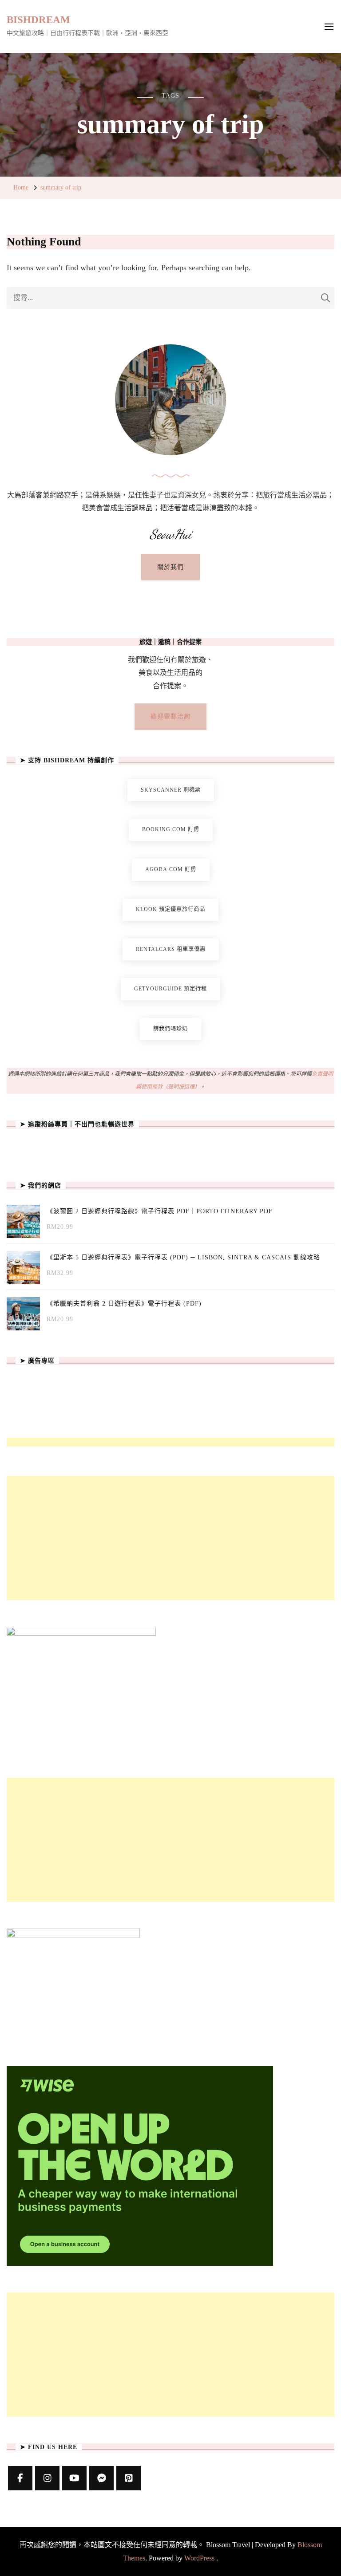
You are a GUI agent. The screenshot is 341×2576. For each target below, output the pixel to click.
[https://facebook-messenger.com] (101, 2478)
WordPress (199, 2558)
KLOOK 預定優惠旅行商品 (170, 909)
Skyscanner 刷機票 (171, 790)
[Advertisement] (170, 1538)
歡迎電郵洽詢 (170, 716)
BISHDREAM (38, 20)
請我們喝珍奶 (170, 1029)
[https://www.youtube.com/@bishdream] (74, 2478)
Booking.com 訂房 (171, 829)
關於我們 (170, 567)
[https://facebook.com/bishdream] (20, 2478)
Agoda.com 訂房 (171, 869)
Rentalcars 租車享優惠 (171, 949)
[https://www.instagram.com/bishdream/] (47, 2478)
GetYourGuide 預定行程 (170, 989)
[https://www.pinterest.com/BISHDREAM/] (129, 2478)
